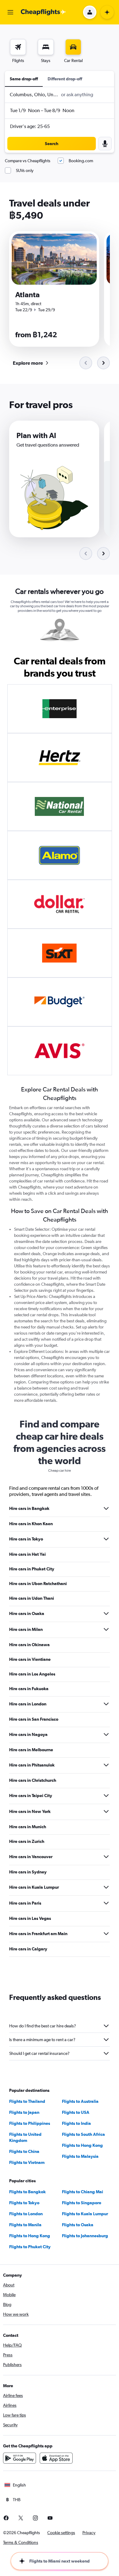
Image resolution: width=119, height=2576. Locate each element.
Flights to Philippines (30, 2123)
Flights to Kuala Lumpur (85, 2214)
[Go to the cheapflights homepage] (43, 12)
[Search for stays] (46, 47)
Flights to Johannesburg (85, 2236)
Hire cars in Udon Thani (32, 1598)
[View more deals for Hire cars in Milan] (106, 1629)
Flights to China (24, 2151)
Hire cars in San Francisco (34, 1719)
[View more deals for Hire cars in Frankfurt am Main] (106, 1934)
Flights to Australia (80, 2101)
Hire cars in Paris (25, 1903)
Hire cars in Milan (26, 1629)
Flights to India (76, 2123)
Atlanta (27, 294)
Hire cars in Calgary (28, 1949)
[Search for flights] (18, 47)
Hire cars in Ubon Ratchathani (38, 1584)
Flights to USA (76, 2112)
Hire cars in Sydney (28, 1872)
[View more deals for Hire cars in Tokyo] (106, 1539)
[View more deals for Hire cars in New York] (106, 1811)
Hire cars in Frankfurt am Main (38, 1934)
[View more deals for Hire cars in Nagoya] (106, 1734)
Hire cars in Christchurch (33, 1780)
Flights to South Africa (83, 2134)
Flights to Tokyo (24, 2203)
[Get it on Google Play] (20, 2458)
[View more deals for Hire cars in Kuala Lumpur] (106, 1887)
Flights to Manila (25, 2225)
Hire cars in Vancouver (31, 1857)
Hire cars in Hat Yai (27, 1554)
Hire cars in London (28, 1704)
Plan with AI (36, 435)
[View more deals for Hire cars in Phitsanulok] (106, 1765)
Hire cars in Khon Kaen (31, 1524)
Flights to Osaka (78, 2225)
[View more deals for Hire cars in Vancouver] (106, 1857)
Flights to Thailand (27, 2101)
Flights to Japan (24, 2112)
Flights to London (26, 2214)
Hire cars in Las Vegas (30, 1918)
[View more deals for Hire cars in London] (106, 1704)
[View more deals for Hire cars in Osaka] (106, 1613)
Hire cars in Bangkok (29, 1508)
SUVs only (25, 170)
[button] (10, 12)
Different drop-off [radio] (65, 79)
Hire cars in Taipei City (31, 1796)
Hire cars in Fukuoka (29, 1689)
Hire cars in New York (30, 1811)
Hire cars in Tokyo (26, 1539)
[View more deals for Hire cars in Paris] (106, 1903)
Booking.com (81, 161)
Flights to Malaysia (80, 2156)
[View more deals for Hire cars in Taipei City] (106, 1796)
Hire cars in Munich (28, 1827)
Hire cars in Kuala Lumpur (34, 1887)
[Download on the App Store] (56, 2458)
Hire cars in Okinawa (29, 1645)
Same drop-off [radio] (24, 79)
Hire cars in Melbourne (31, 1750)
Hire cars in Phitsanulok (32, 1765)
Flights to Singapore (82, 2203)
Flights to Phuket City (30, 2247)
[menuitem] (18, 51)
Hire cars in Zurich (27, 1841)
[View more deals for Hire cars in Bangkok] (106, 1508)
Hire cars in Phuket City (32, 1569)
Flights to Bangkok (27, 2192)
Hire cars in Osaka (27, 1613)
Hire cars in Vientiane (30, 1659)
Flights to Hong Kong (82, 2145)
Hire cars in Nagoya (28, 1734)
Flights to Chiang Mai (83, 2192)
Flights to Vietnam (27, 2162)
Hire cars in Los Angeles (32, 1674)
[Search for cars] (73, 47)
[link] (30, 363)
